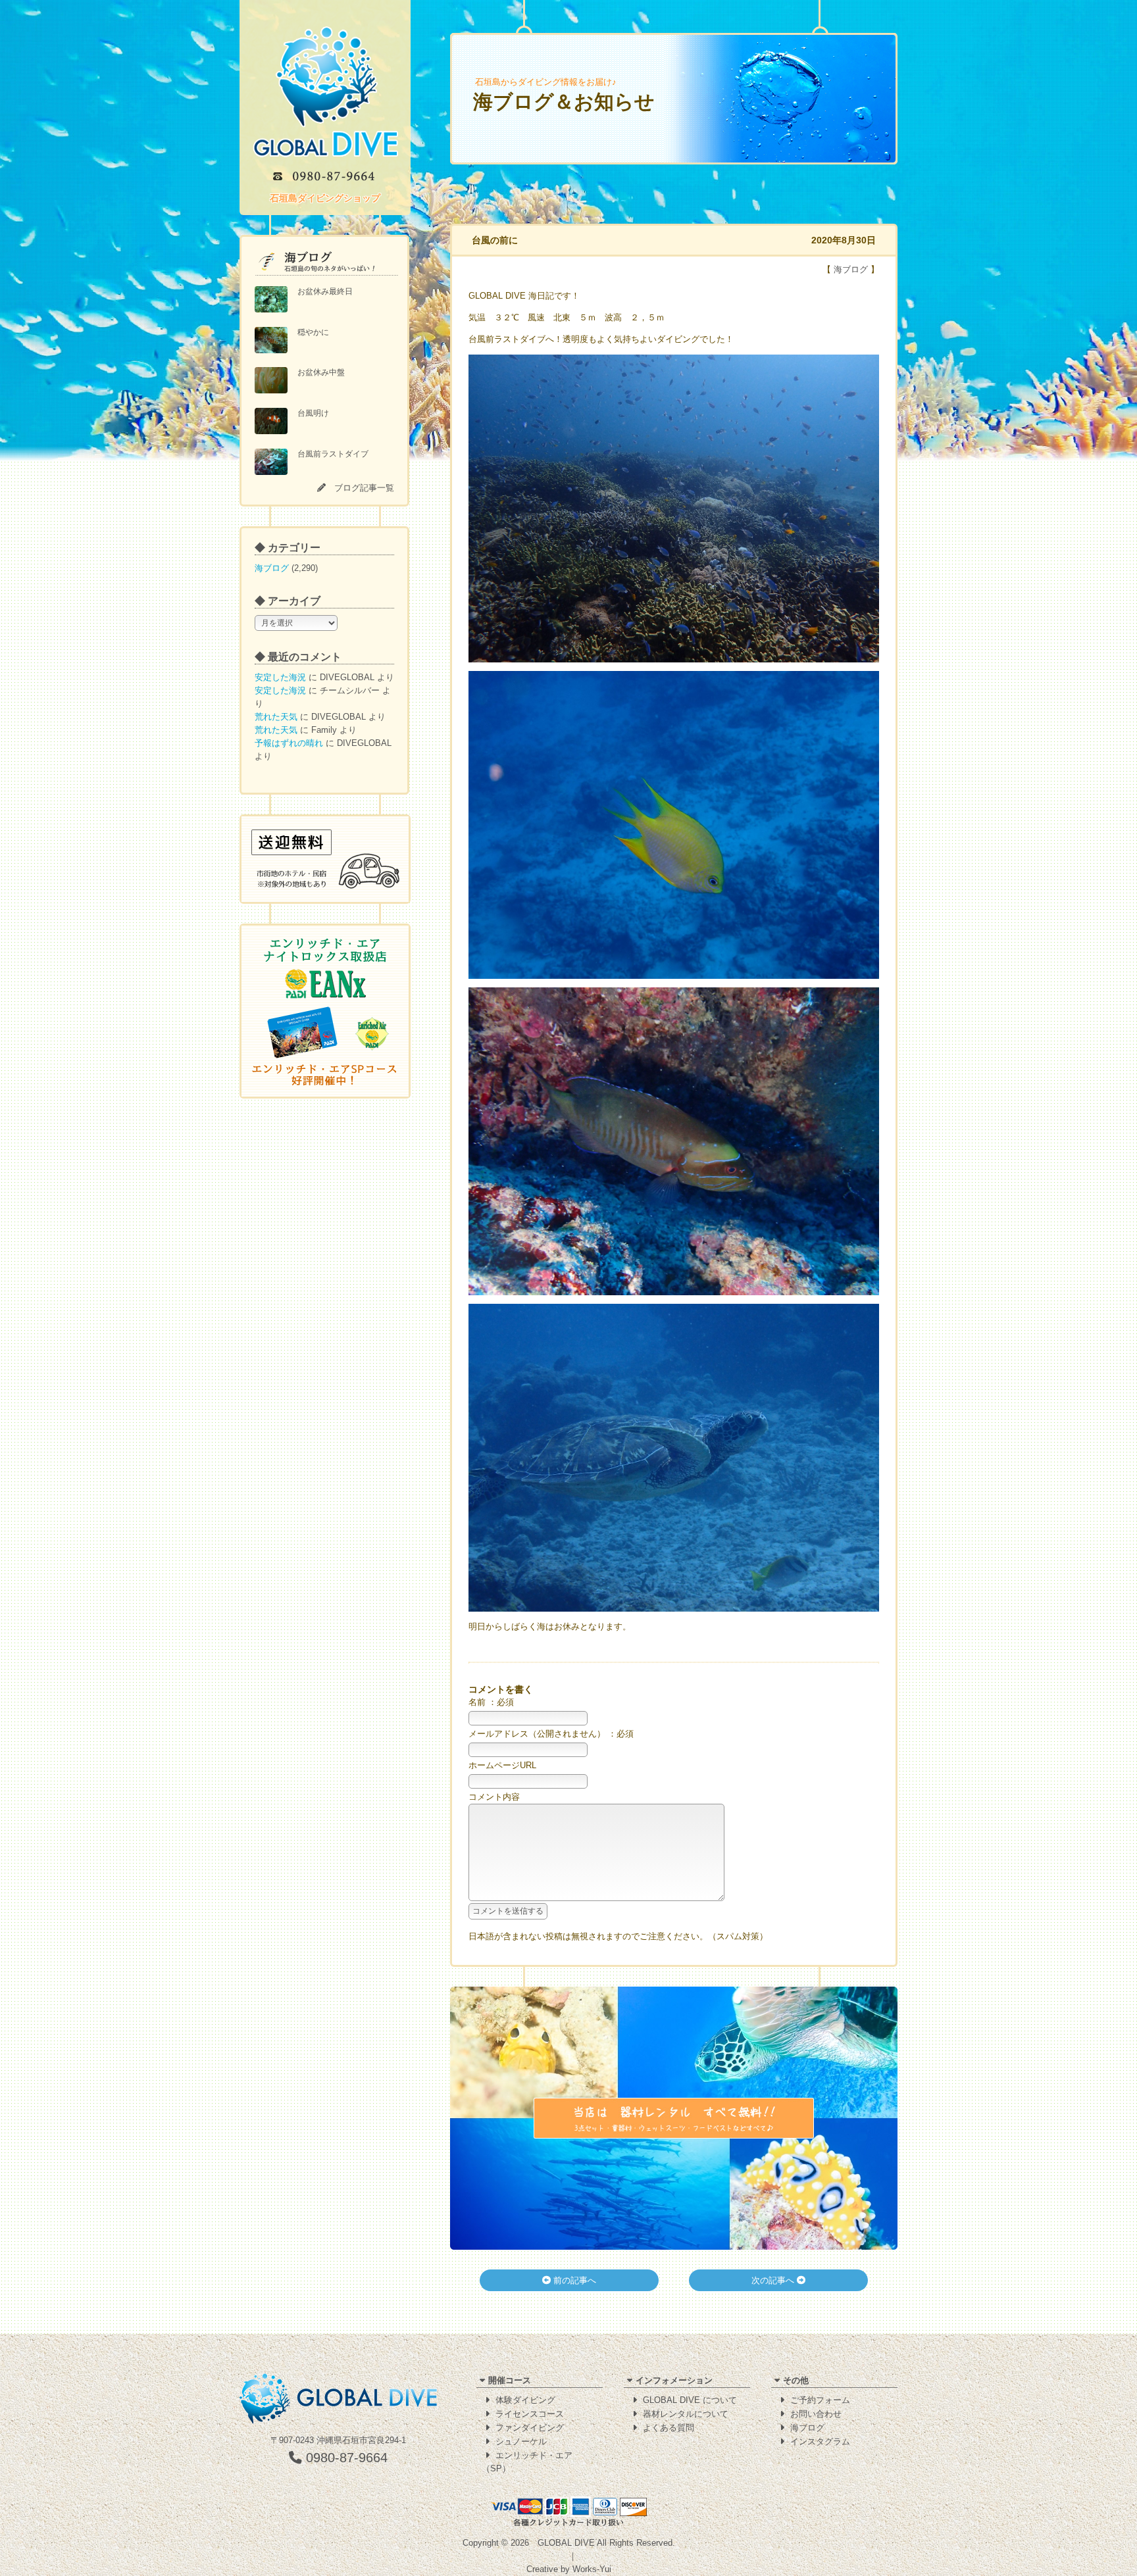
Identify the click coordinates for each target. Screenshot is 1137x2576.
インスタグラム (820, 2441)
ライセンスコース (530, 2414)
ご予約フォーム (820, 2400)
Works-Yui (592, 2569)
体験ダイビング (525, 2400)
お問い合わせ (816, 2414)
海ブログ (272, 568)
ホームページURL (502, 1765)
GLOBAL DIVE (566, 2543)
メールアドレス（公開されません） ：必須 (551, 1734)
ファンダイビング (530, 2428)
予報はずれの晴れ (289, 743)
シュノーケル (521, 2441)
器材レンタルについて (686, 2414)
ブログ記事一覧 (364, 488)
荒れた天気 (276, 717)
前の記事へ (573, 2280)
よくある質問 (669, 2428)
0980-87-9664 (345, 2458)
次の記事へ (774, 2280)
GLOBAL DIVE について (690, 2400)
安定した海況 (280, 677)
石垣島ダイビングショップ (325, 198)
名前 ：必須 (491, 1702)
